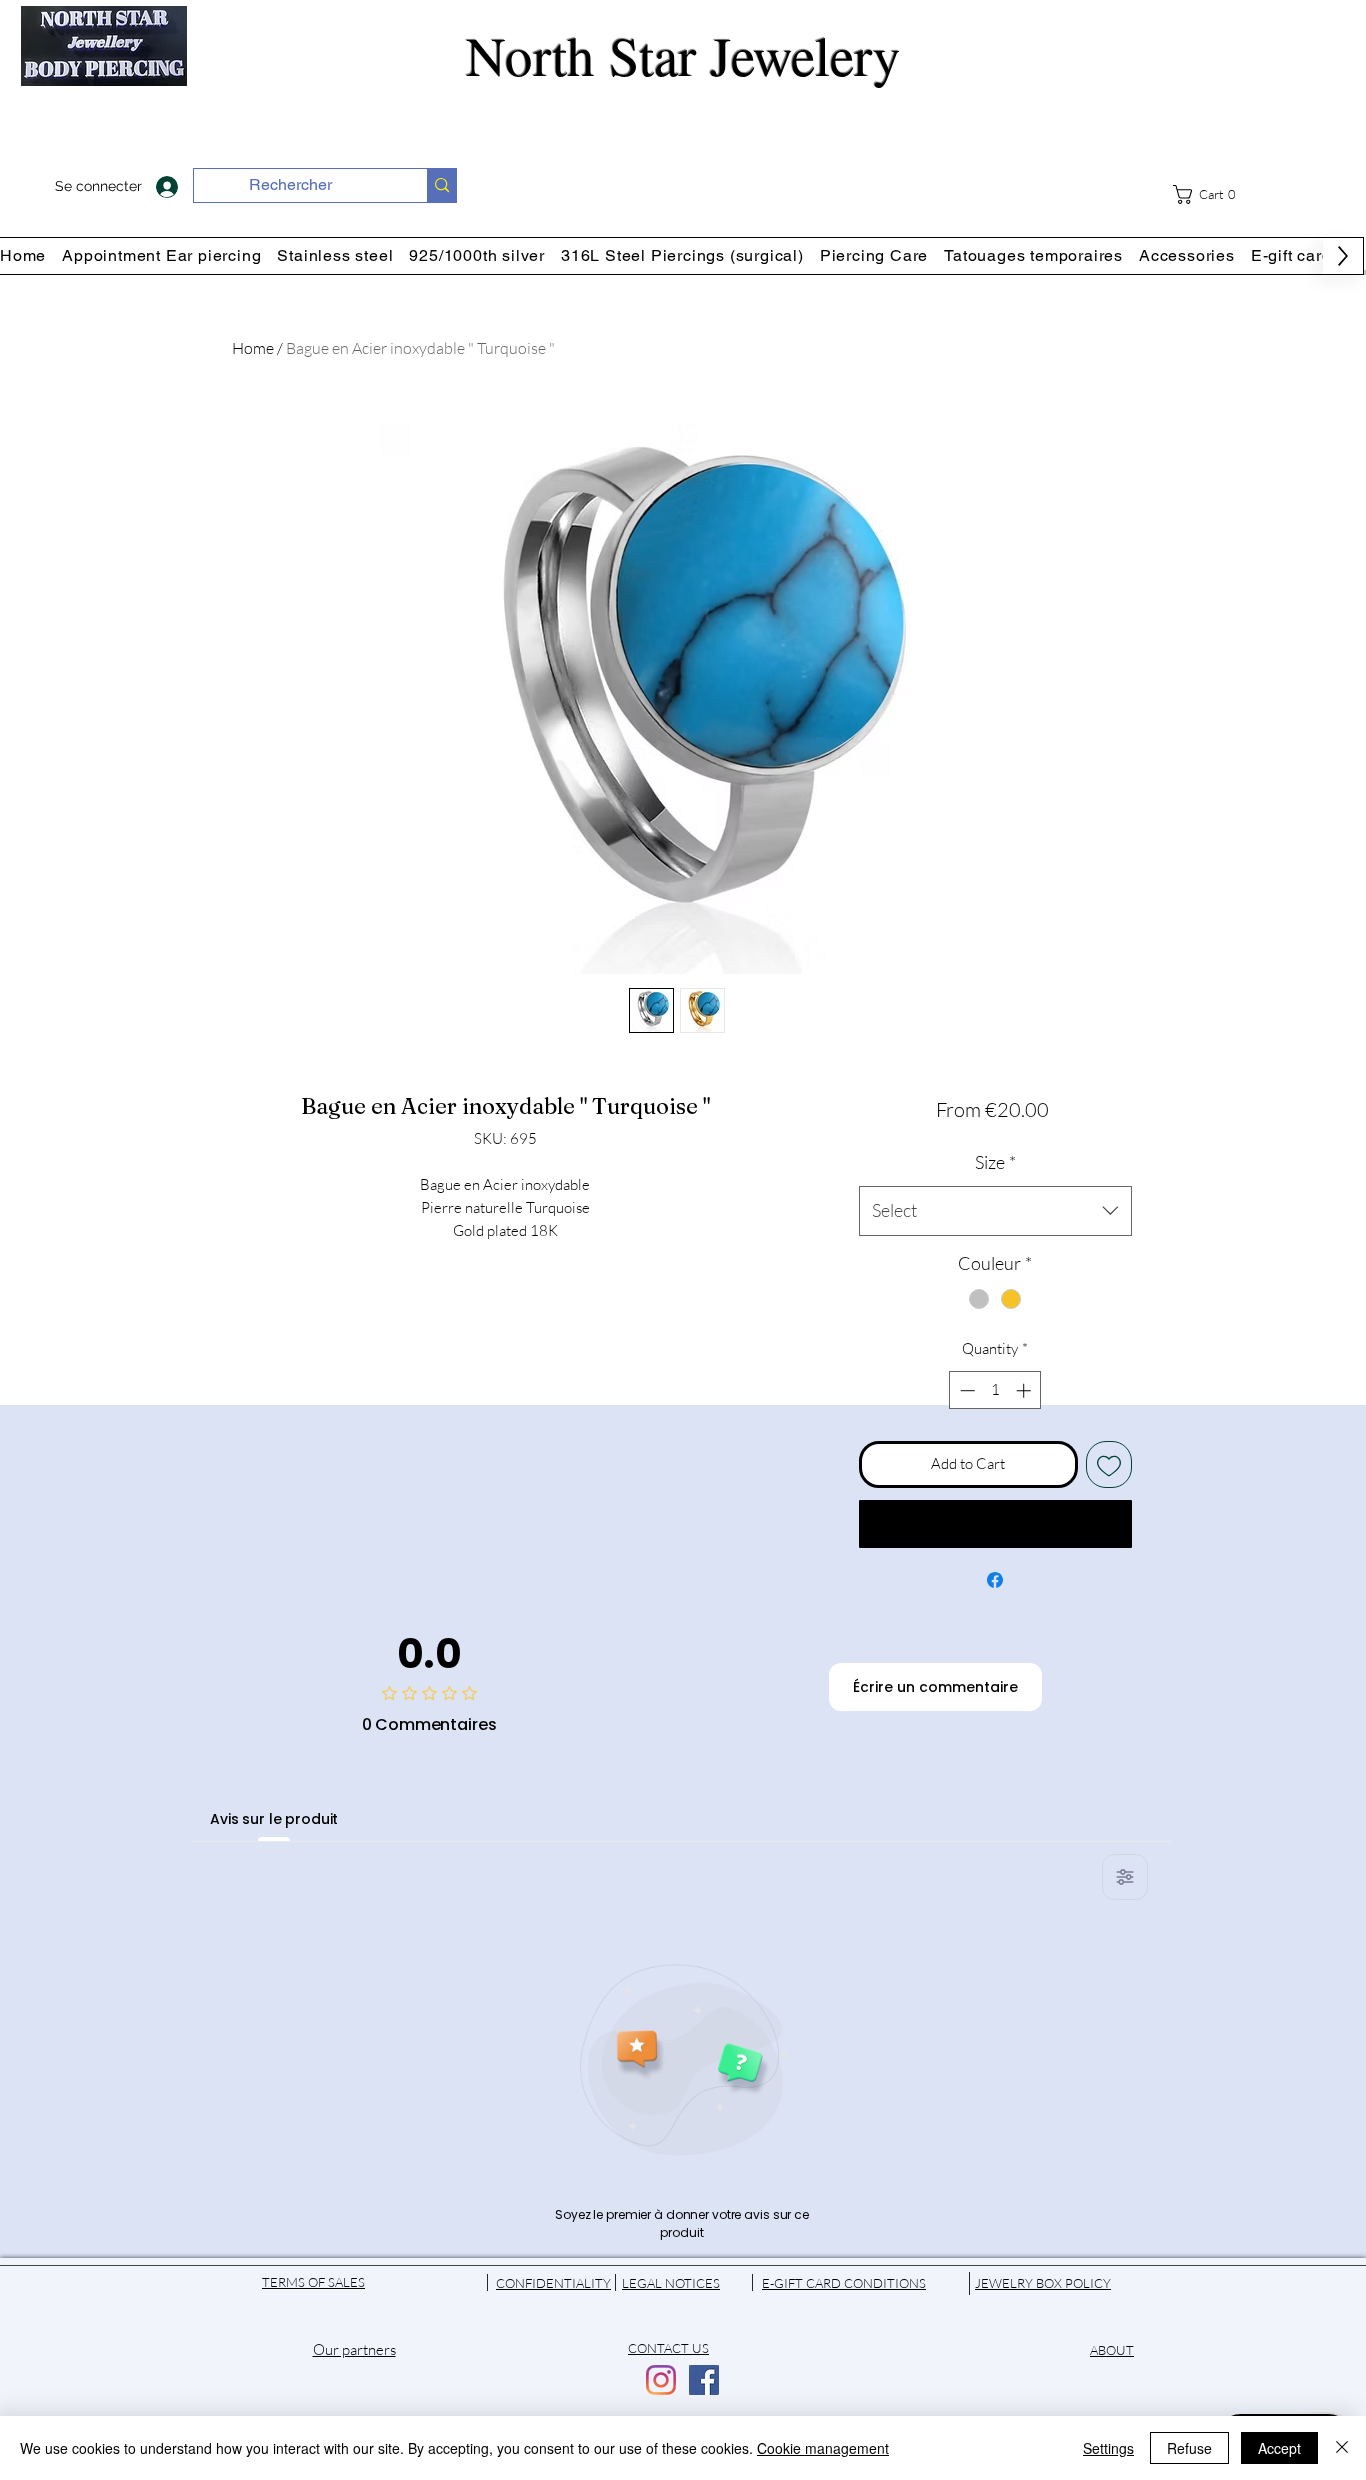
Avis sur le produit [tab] (274, 1819)
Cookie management (823, 2448)
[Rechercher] (441, 185)
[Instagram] (661, 2380)
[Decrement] (965, 1390)
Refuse (1189, 2448)
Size (995, 1162)
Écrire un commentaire (935, 1687)
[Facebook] (704, 2380)
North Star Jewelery (683, 54)
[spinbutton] (995, 1390)
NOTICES (692, 2283)
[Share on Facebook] (995, 1580)
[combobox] (995, 1211)
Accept (1279, 2448)
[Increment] (1025, 1390)
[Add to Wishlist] (1109, 1464)
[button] (1217, 194)
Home (253, 348)
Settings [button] (1108, 2448)
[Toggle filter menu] (1125, 1877)
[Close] (1342, 2448)
